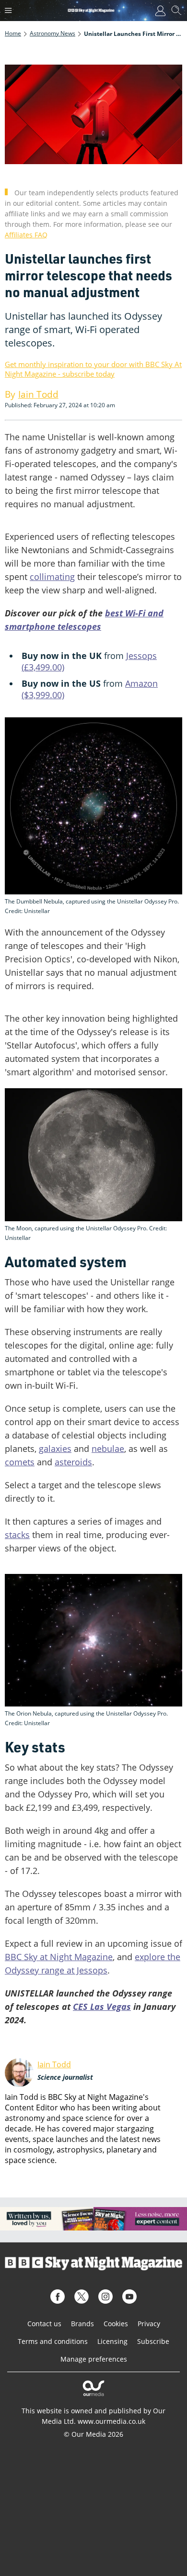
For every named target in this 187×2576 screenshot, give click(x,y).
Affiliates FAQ (26, 235)
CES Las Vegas (102, 2007)
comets (20, 1462)
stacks (17, 1535)
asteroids (73, 1462)
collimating (52, 577)
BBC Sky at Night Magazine (59, 1957)
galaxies (55, 1449)
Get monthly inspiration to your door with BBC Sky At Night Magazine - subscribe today (93, 369)
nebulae (108, 1449)
